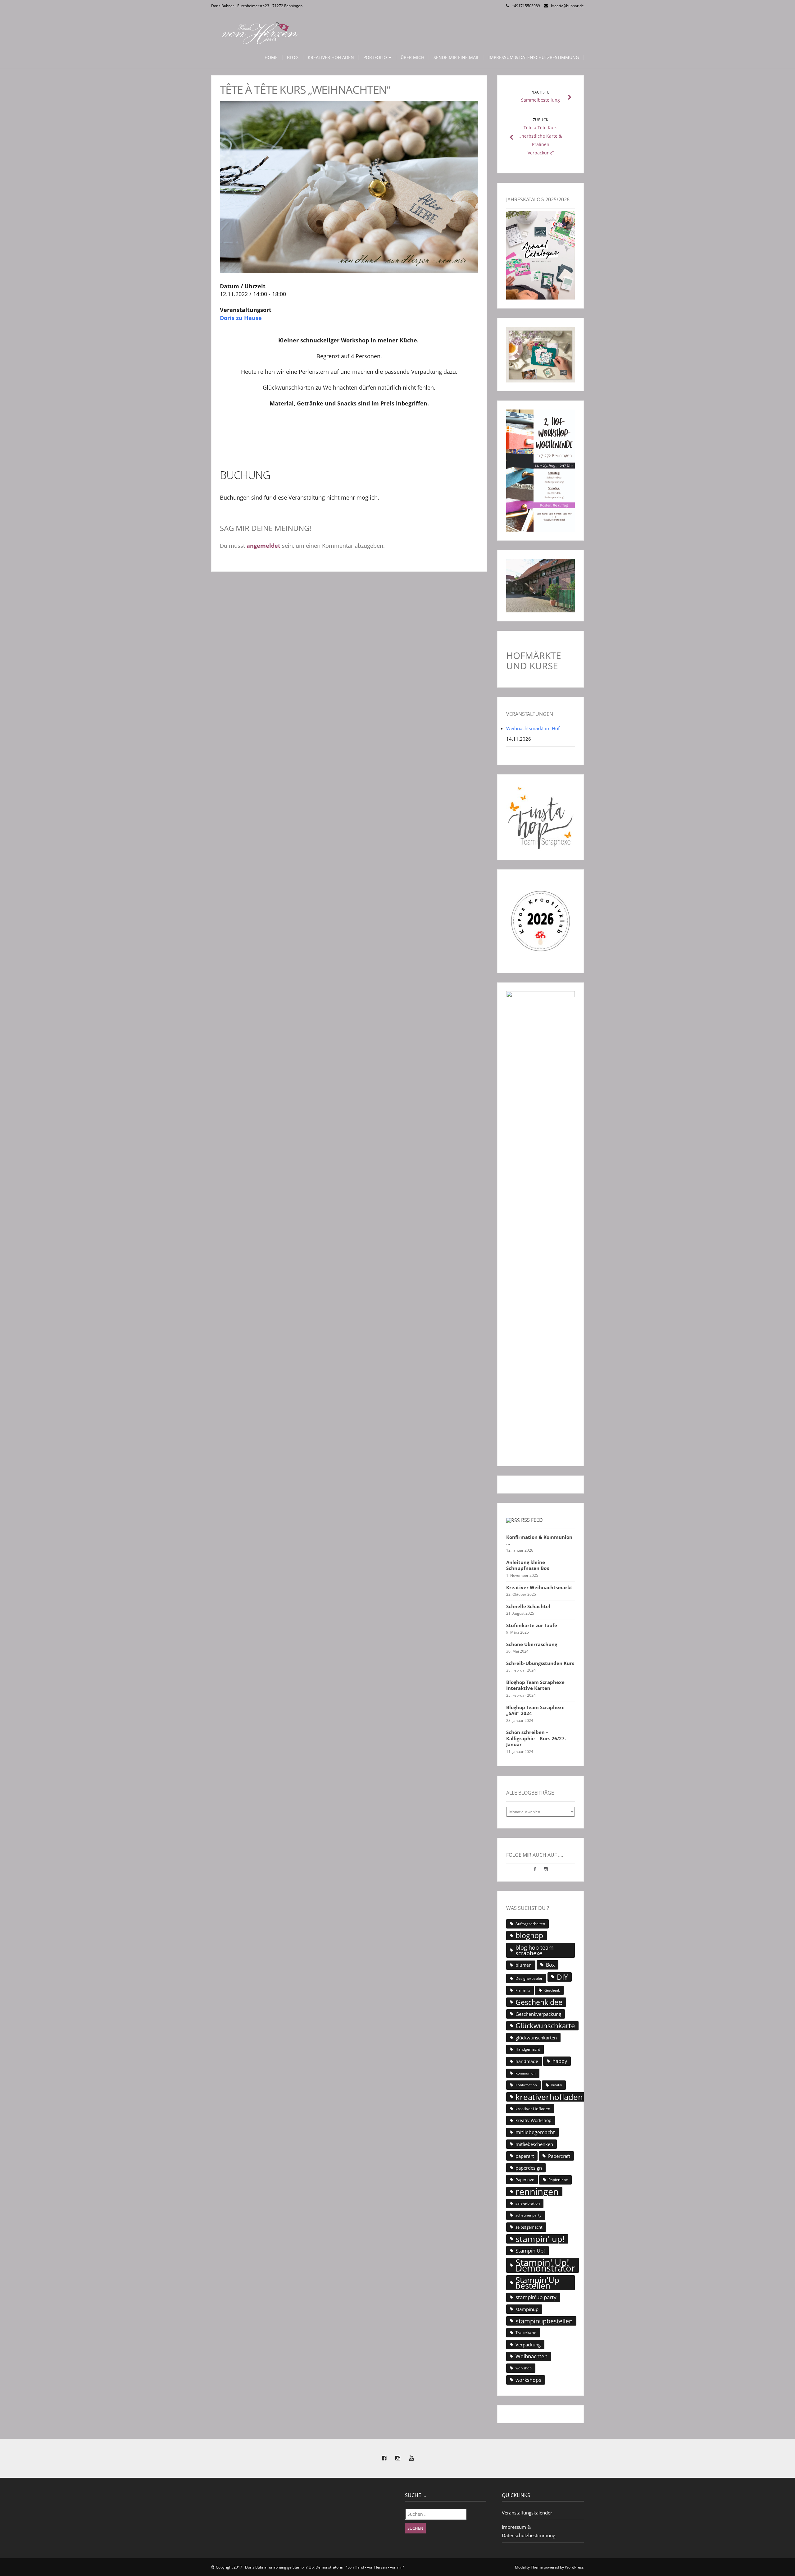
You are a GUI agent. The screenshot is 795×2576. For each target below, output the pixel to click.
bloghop (529, 1936)
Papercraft (559, 2156)
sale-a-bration (528, 2203)
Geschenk (552, 1990)
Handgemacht (528, 2049)
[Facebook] (536, 1869)
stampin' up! (540, 2239)
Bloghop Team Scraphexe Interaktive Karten (535, 1685)
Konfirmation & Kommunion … (539, 1540)
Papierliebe (558, 2180)
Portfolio (376, 57)
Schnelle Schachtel (528, 1606)
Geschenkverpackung (538, 2014)
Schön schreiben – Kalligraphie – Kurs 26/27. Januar (536, 1738)
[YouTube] (411, 2458)
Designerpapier (529, 1978)
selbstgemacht (529, 2227)
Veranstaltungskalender (527, 2513)
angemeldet (263, 546)
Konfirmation (526, 2085)
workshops (528, 2380)
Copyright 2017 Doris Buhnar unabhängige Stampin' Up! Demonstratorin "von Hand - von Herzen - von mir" (310, 2567)
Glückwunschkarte (545, 2026)
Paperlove (525, 2180)
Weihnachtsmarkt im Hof (533, 728)
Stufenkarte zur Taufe (532, 1625)
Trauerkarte (526, 2333)
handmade (527, 2061)
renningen (537, 2192)
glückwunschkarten (536, 2038)
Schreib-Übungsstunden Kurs (540, 1663)
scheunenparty (528, 2215)
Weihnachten (532, 2356)
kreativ (557, 2085)
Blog (293, 57)
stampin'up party (536, 2297)
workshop (524, 2368)
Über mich (412, 57)
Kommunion (526, 2073)
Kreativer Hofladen (331, 57)
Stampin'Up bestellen (537, 2283)
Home (271, 57)
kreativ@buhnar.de (567, 6)
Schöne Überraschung (532, 1644)
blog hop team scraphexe (535, 1950)
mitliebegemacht (535, 2132)
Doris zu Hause (241, 318)
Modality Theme (529, 2567)
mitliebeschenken (534, 2144)
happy (560, 2061)
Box (550, 1965)
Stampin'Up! (530, 2251)
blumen (524, 1965)
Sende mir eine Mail (456, 57)
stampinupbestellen (544, 2321)
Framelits (523, 1990)
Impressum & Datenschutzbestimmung (534, 57)
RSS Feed (532, 1520)
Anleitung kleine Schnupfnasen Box (528, 1565)
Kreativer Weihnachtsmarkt (539, 1588)
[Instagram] (546, 1869)
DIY (562, 1977)
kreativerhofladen (549, 2097)
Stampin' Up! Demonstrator (545, 2265)
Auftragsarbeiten (530, 1924)
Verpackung (528, 2345)
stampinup (527, 2309)
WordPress (574, 2567)
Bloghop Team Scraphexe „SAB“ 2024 (535, 1711)
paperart (525, 2156)
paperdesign (529, 2168)
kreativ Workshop (534, 2120)
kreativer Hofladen (533, 2109)
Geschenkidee (539, 2002)
